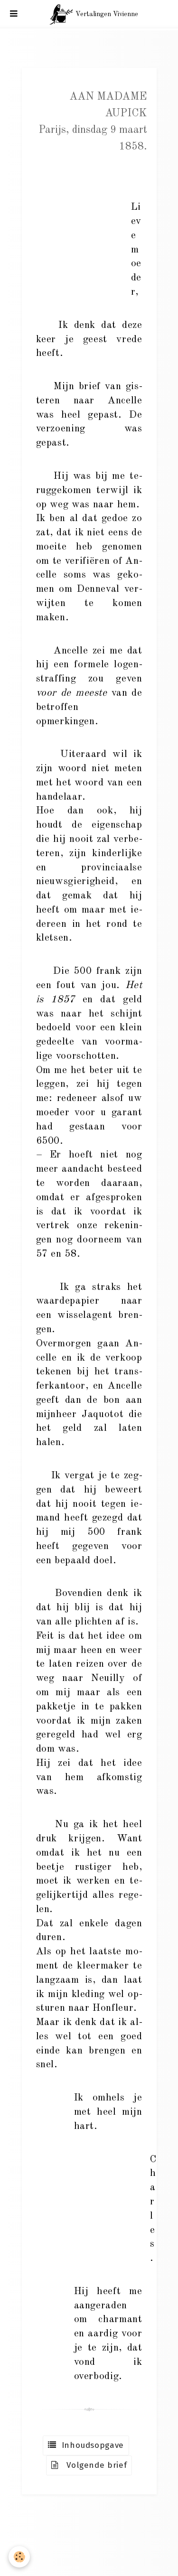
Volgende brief (93, 2465)
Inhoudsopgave (90, 2445)
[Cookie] (19, 2557)
